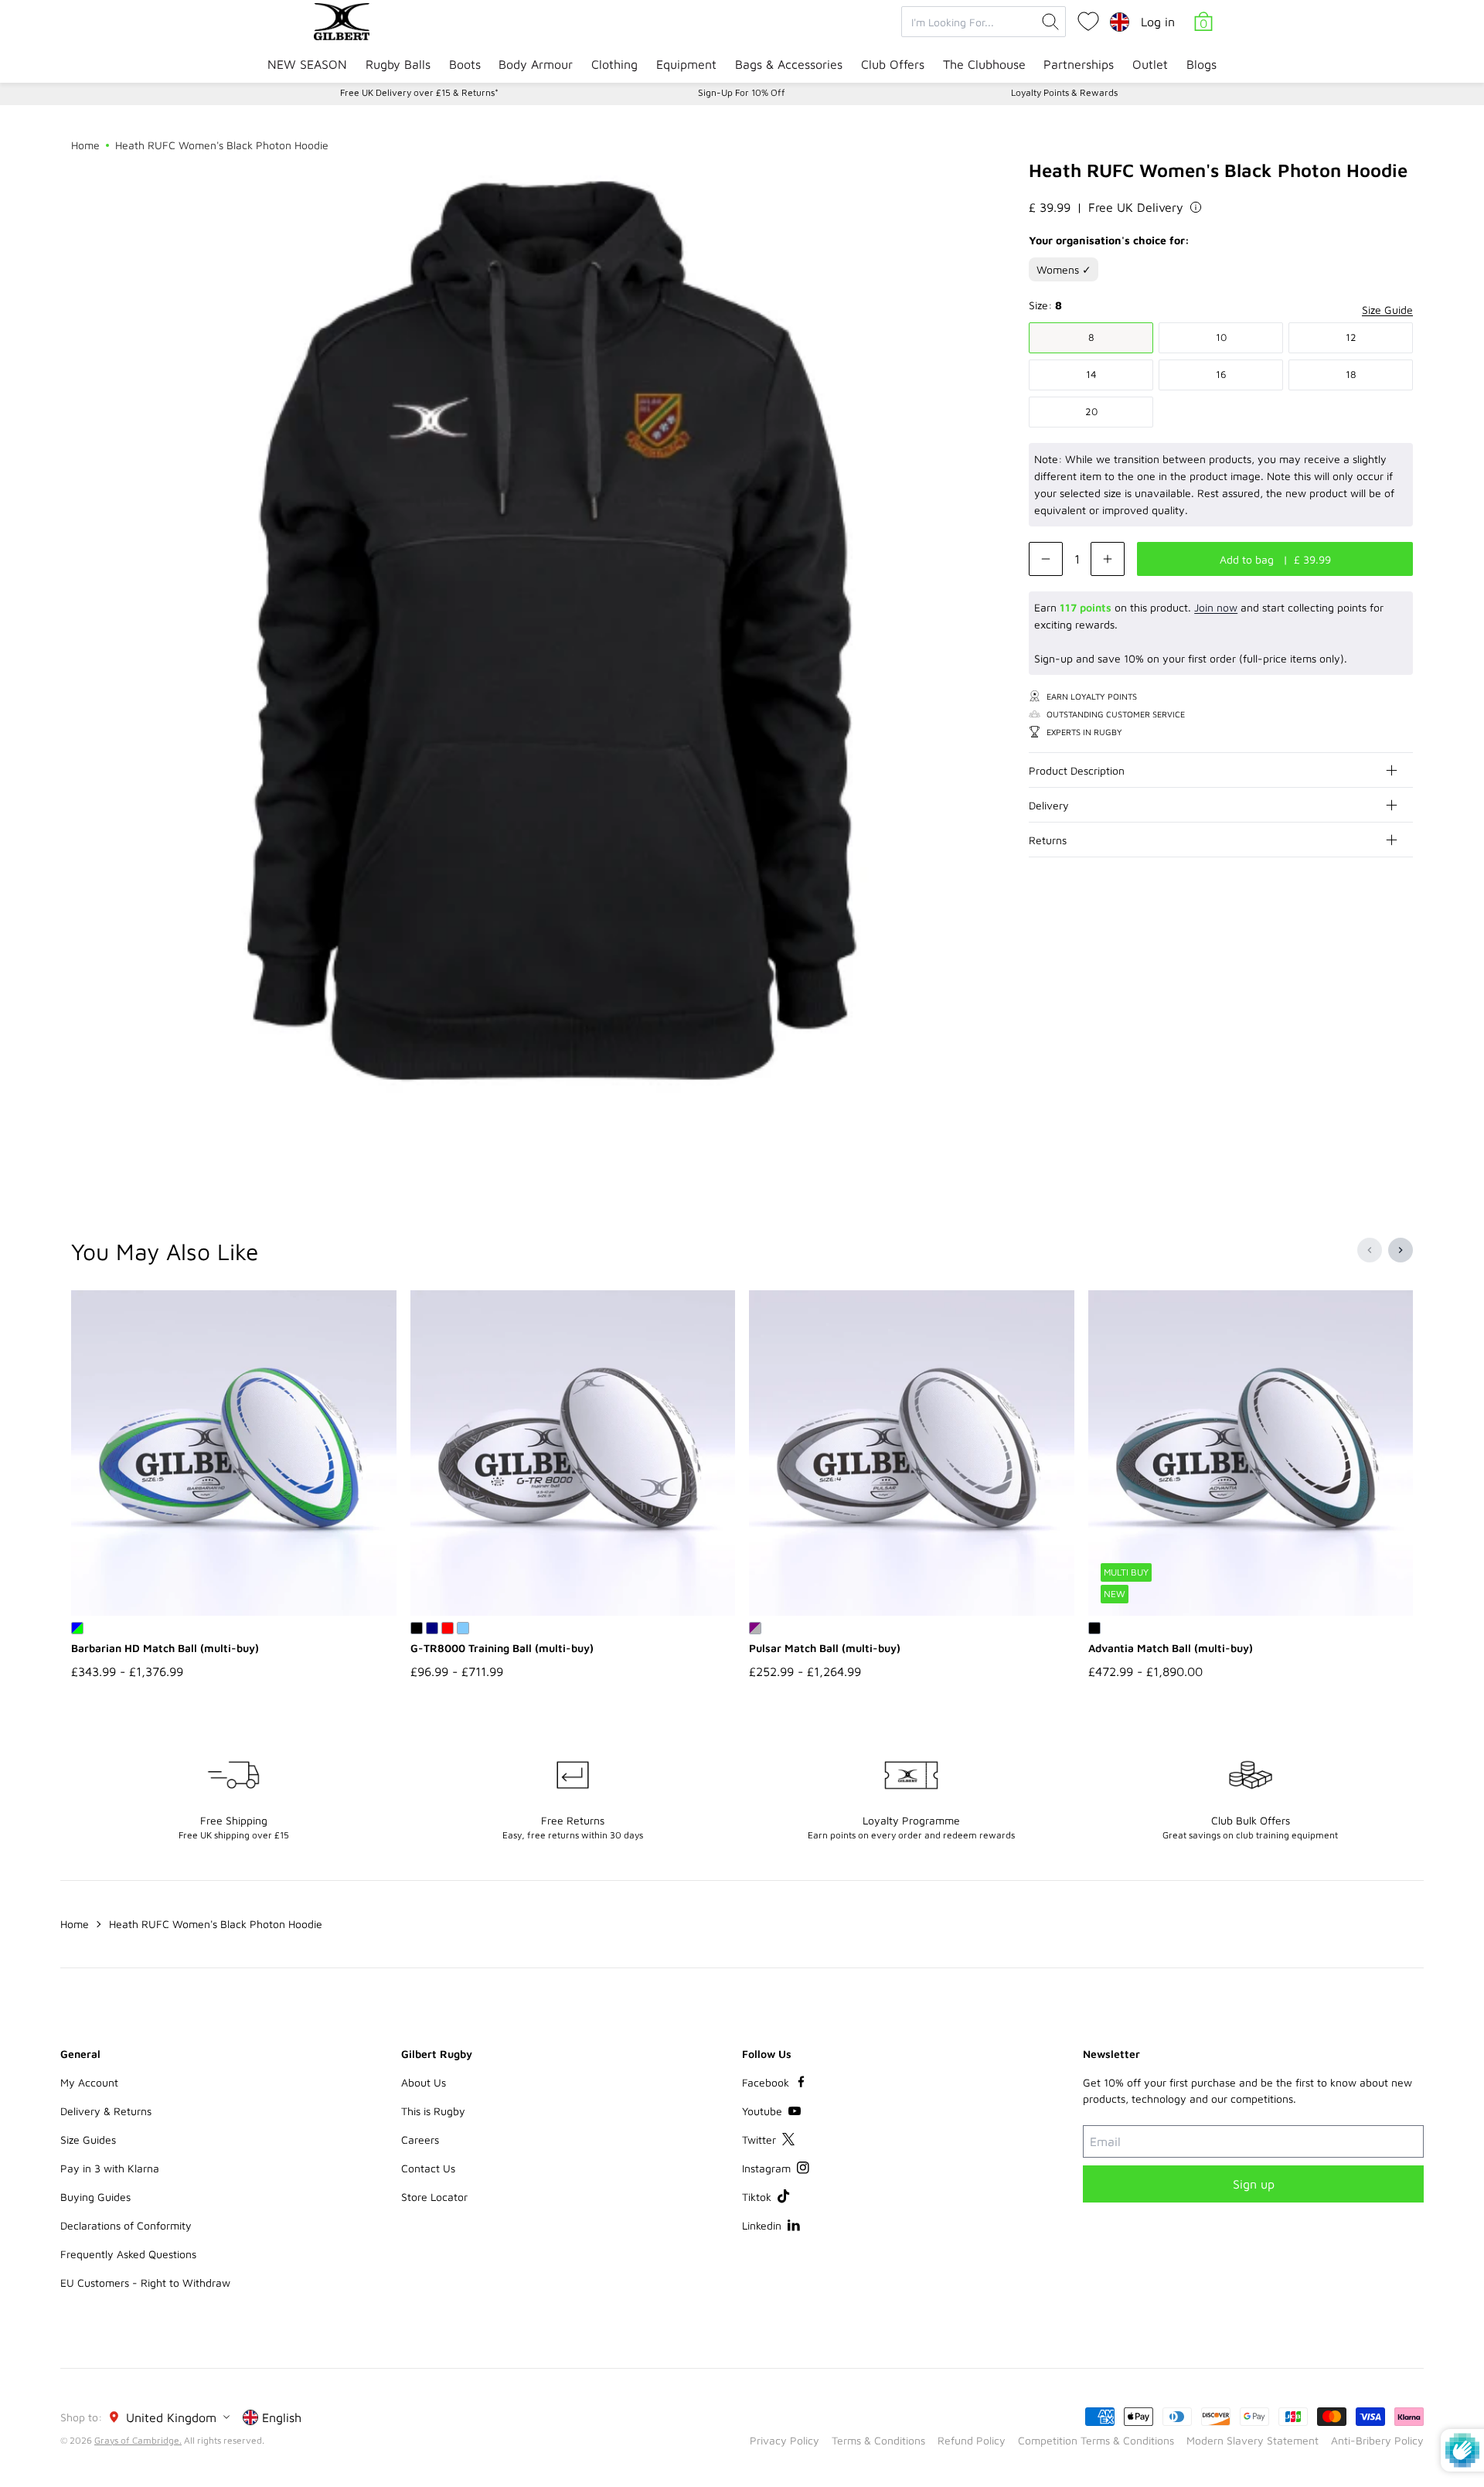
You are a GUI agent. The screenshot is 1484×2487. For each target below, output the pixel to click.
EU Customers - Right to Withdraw (145, 2283)
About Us (424, 2082)
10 (1221, 337)
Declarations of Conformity (126, 2225)
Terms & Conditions (878, 2440)
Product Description (1077, 770)
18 (1351, 374)
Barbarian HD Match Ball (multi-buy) (165, 1648)
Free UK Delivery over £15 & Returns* (419, 92)
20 (1091, 411)
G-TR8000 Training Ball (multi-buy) (502, 1648)
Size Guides (88, 2140)
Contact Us (428, 2168)
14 (1091, 374)
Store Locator (434, 2197)
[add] (1108, 559)
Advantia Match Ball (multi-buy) (1171, 1648)
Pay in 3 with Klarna (110, 2168)
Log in (1158, 22)
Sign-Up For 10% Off (742, 92)
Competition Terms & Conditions (1096, 2440)
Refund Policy (972, 2440)
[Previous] (1370, 1250)
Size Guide (1387, 310)
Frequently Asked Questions (128, 2254)
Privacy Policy (785, 2440)
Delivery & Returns (106, 2111)
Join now (1216, 607)
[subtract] (1046, 559)
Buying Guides (95, 2197)
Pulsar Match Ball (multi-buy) (825, 1648)
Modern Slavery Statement (1253, 2440)
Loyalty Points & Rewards (1064, 92)
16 (1221, 374)
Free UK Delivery (1136, 207)
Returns (1048, 840)
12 (1351, 337)
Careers (420, 2140)
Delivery (1049, 805)
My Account (89, 2082)
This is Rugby (433, 2111)
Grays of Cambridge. (138, 2440)
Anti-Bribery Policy (1377, 2440)
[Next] (1401, 1250)
